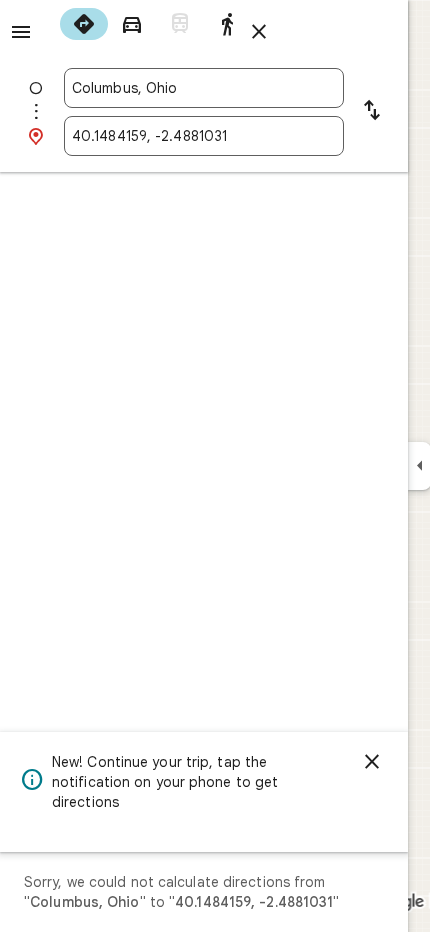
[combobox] (204, 88)
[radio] (84, 24)
